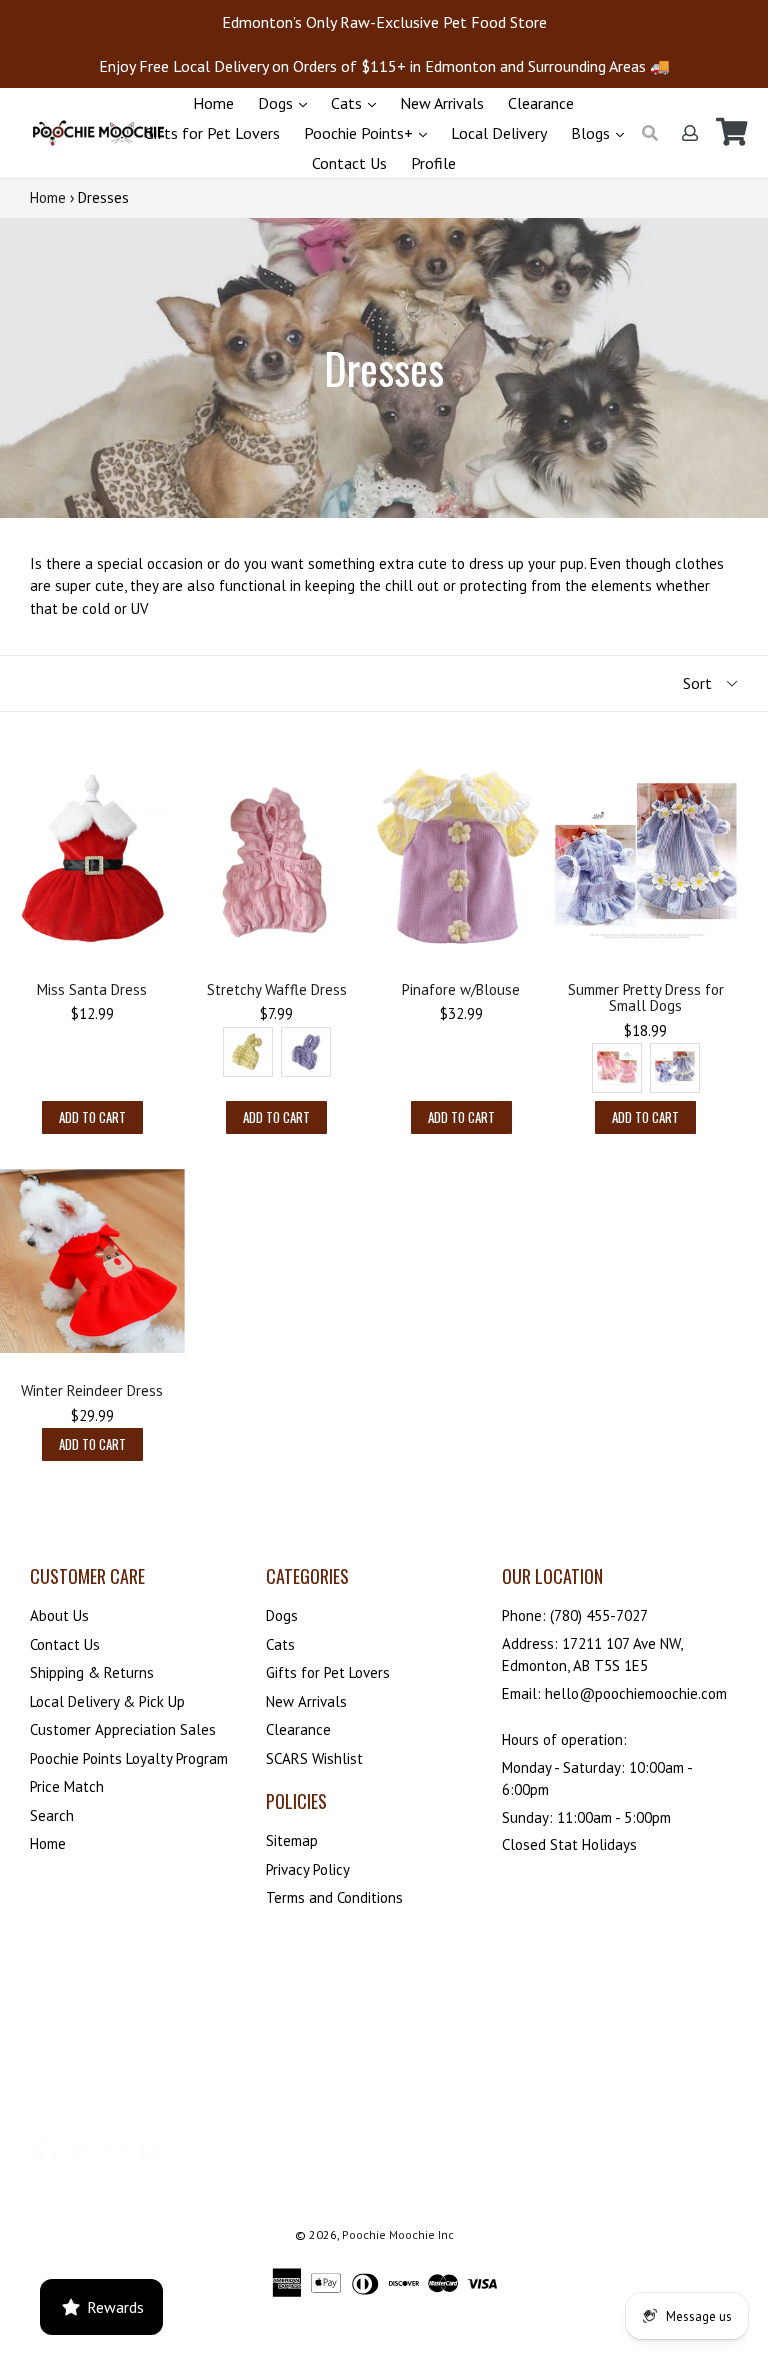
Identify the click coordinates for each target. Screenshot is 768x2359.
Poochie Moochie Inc (398, 2234)
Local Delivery (499, 133)
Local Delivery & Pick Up (107, 1701)
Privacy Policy (308, 1869)
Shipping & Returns (92, 1672)
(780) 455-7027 (599, 1615)
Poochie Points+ (360, 133)
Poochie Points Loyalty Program (129, 1758)
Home (213, 103)
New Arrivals (442, 103)
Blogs (592, 133)
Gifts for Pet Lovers (212, 133)
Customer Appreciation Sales (123, 1729)
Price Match (67, 1786)
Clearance (541, 103)
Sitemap (292, 1840)
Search (52, 1815)
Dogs (277, 103)
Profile (433, 163)
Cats (348, 103)
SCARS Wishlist (314, 1758)
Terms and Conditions (334, 1897)
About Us (59, 1615)
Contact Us (349, 163)
